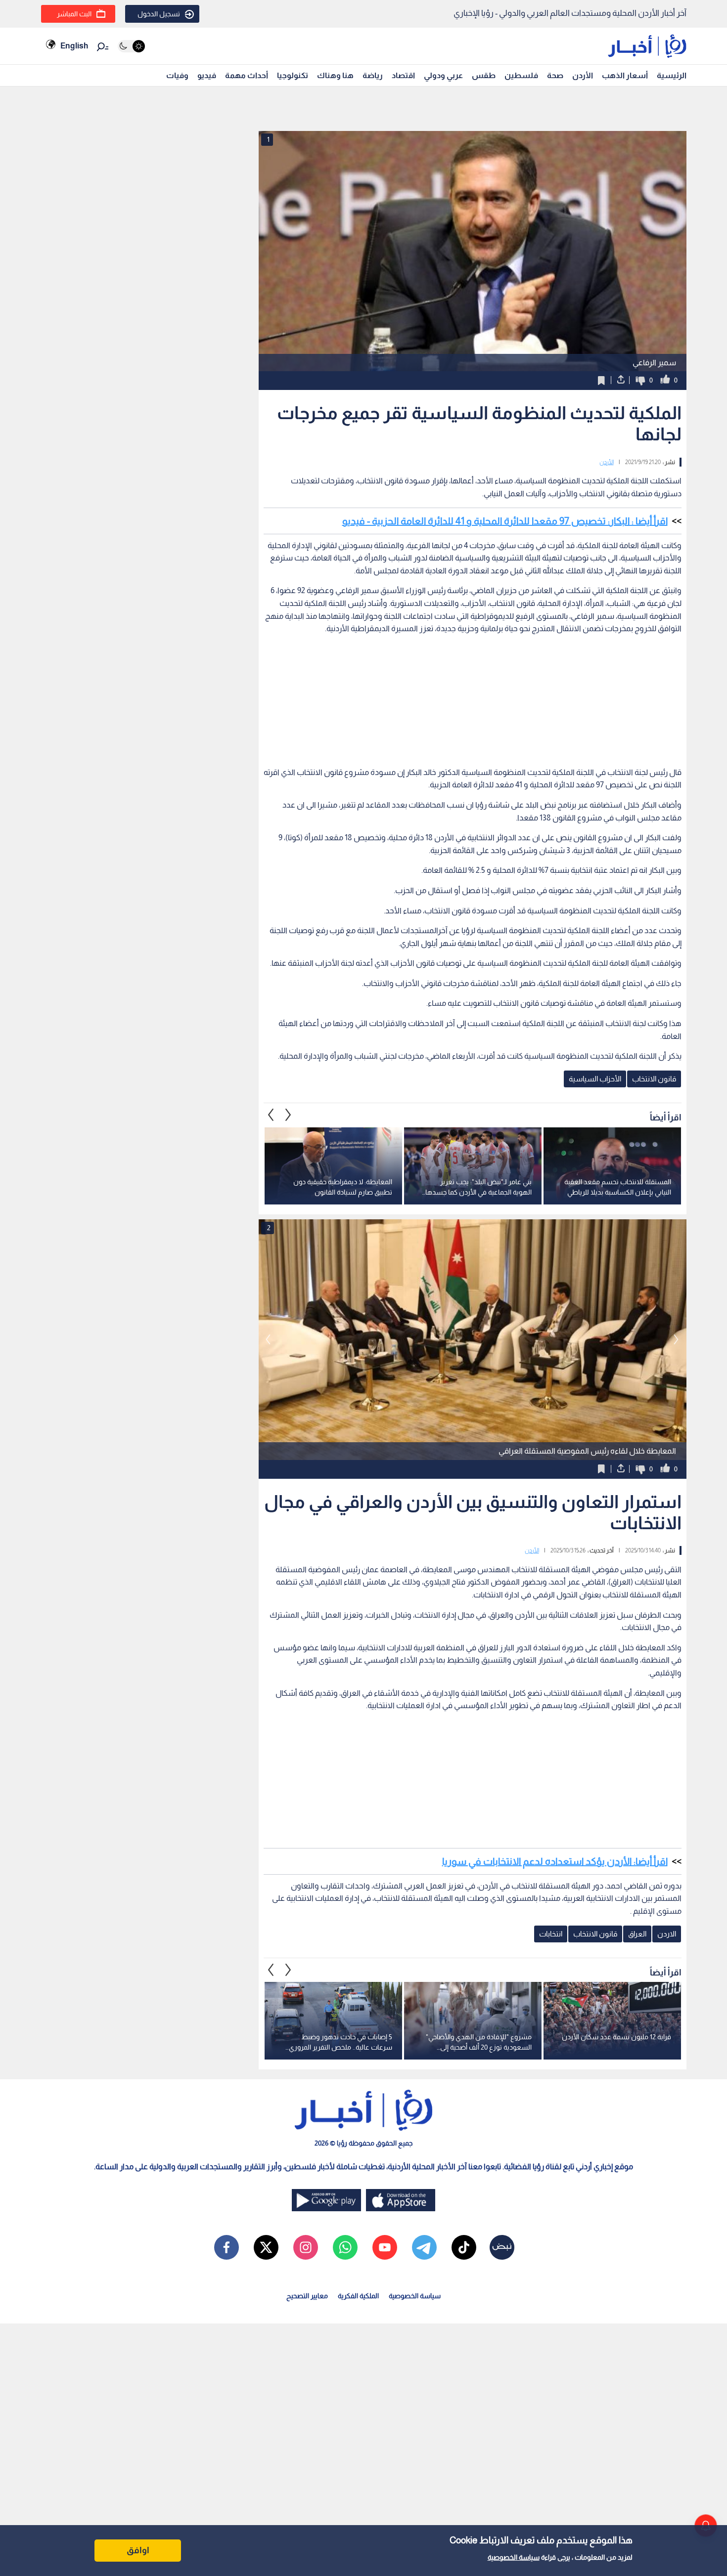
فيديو (207, 75)
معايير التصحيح (307, 2296)
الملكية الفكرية (358, 2296)
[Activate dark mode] (131, 46)
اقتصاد (403, 75)
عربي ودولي (443, 75)
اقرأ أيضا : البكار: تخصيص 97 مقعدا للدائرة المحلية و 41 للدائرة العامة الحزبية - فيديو (505, 521)
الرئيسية (672, 75)
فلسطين (521, 75)
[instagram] (306, 2247)
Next (271, 1115)
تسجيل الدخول (159, 14)
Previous (288, 1115)
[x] (266, 2247)
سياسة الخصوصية (514, 2557)
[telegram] (424, 2247)
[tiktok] (464, 2247)
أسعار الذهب (625, 75)
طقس (484, 75)
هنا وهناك (335, 75)
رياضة (373, 75)
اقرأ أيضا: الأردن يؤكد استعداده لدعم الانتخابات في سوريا (555, 1861)
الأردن (583, 75)
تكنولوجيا (293, 75)
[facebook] (227, 2247)
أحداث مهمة (247, 75)
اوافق (138, 2550)
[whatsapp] (345, 2247)
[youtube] (385, 2247)
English (74, 46)
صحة (555, 75)
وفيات (177, 75)
